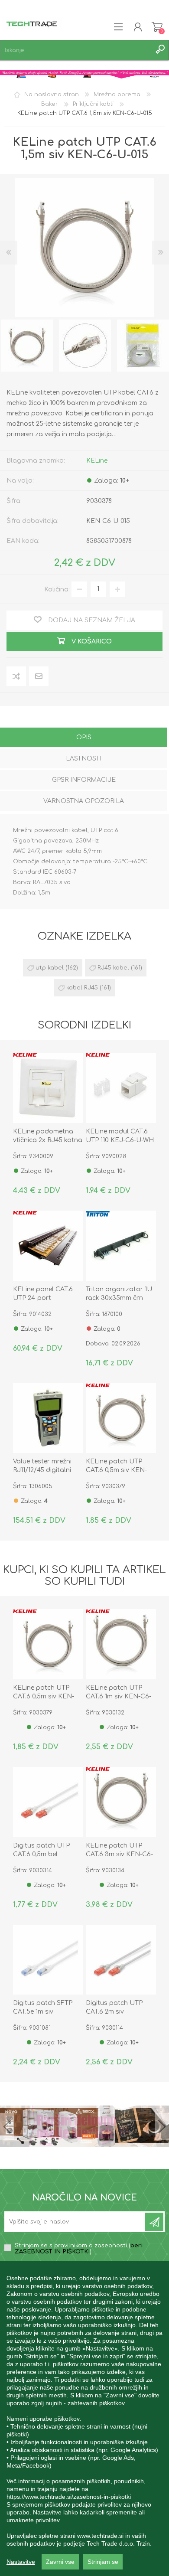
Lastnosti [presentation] (84, 759)
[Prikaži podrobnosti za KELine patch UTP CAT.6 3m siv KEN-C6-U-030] (121, 1802)
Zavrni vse (60, 2562)
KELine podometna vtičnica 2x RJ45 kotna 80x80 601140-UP (48, 1140)
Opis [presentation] (84, 737)
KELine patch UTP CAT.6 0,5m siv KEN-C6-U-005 (116, 1470)
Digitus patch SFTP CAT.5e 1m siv (43, 2007)
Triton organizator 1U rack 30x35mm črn (119, 1294)
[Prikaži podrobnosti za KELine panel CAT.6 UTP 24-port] (48, 1246)
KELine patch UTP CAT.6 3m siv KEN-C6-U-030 (119, 1854)
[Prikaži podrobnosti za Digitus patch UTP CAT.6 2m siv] (121, 1960)
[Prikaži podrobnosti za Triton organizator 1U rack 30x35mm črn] (121, 1246)
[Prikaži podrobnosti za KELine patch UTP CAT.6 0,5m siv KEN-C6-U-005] (121, 1418)
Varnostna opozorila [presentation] (84, 801)
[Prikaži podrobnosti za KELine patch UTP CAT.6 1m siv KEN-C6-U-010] (121, 1644)
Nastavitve (21, 2562)
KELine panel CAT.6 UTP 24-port (43, 1294)
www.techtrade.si (100, 2536)
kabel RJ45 (82, 988)
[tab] (84, 738)
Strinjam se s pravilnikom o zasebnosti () (79, 2249)
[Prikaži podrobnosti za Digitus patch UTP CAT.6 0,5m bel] (48, 1802)
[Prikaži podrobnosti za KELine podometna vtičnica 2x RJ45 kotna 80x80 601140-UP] (48, 1088)
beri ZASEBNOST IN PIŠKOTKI (79, 2249)
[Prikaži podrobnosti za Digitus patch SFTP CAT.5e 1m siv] (48, 1960)
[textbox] (76, 50)
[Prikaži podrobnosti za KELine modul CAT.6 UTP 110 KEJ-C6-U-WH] (121, 1088)
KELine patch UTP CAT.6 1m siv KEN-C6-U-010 (119, 1696)
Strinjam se (103, 2562)
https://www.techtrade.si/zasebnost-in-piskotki (69, 2497)
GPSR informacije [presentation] (84, 780)
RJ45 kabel (113, 968)
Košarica (157, 27)
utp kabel (50, 968)
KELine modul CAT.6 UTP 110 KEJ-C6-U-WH (120, 1136)
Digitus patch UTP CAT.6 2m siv (114, 2007)
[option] (85, 346)
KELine (97, 461)
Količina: (57, 589)
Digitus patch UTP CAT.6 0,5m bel (41, 1850)
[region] (84, 2419)
